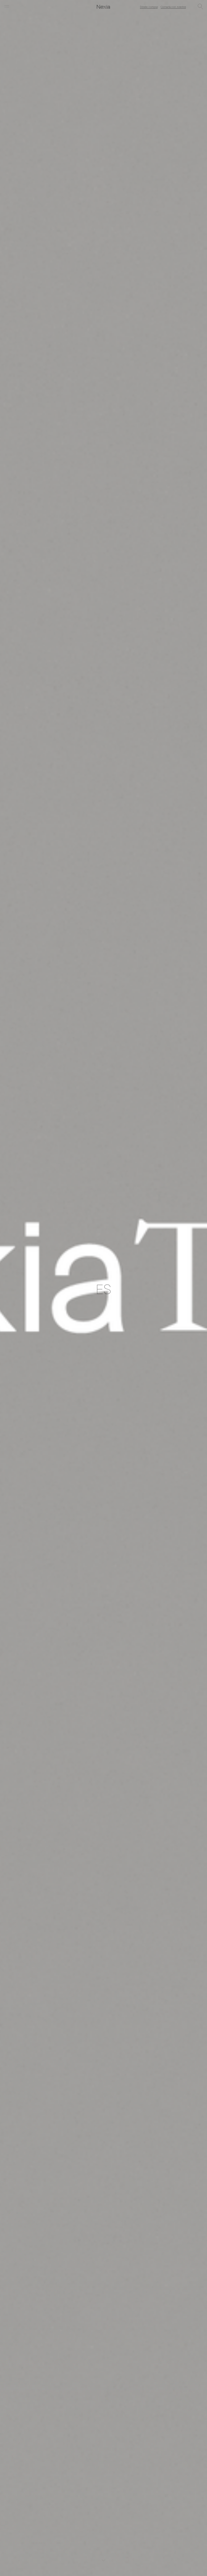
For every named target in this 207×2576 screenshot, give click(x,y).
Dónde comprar (149, 7)
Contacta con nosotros (173, 7)
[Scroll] (104, 2560)
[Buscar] (200, 7)
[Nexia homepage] (103, 7)
